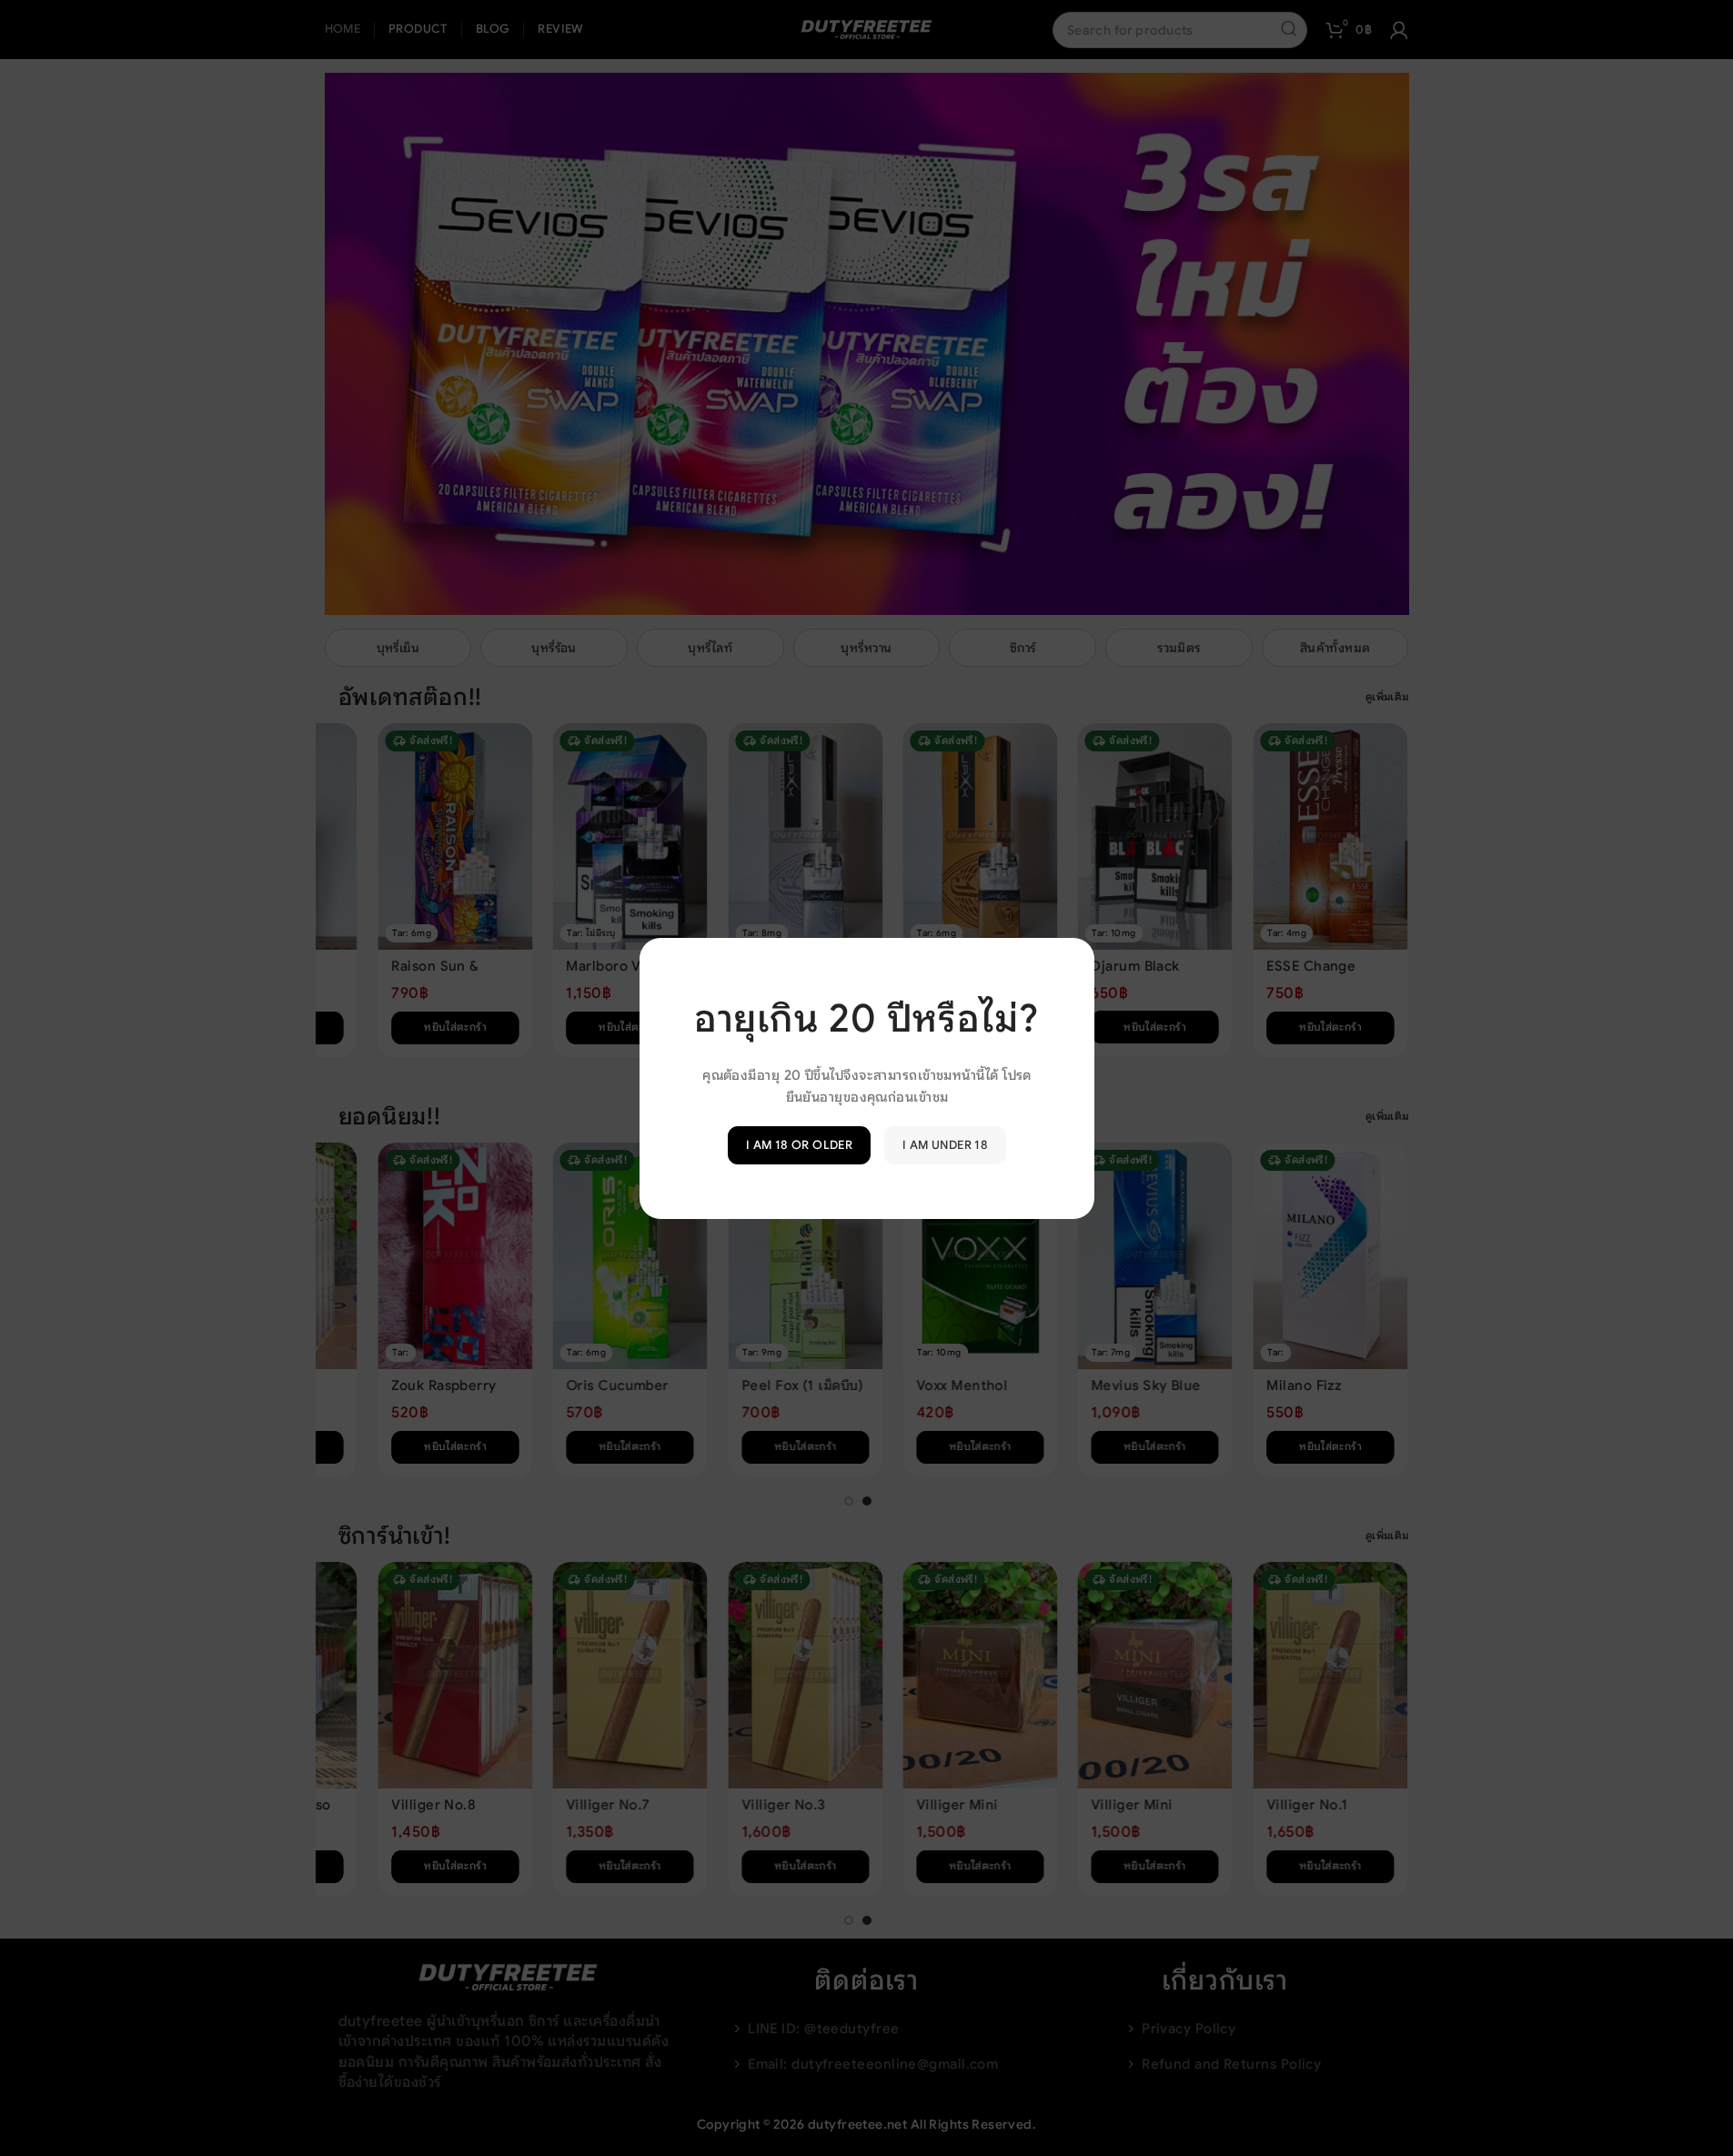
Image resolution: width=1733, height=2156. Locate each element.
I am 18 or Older (798, 1145)
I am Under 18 (945, 1145)
